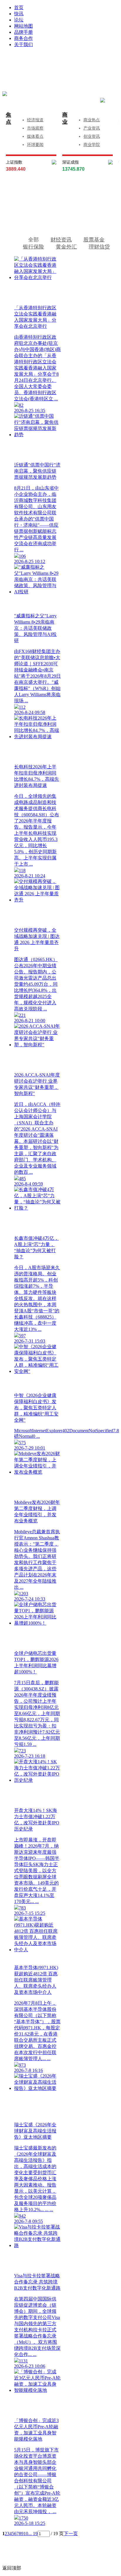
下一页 (71, 2534)
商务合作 (23, 38)
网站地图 (23, 26)
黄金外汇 (66, 247)
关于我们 (23, 44)
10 (26, 2534)
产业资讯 (92, 128)
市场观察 (35, 128)
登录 (42, 62)
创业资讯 (92, 136)
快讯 (19, 14)
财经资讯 (61, 240)
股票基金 (94, 240)
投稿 (66, 71)
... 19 (33, 2534)
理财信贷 (99, 247)
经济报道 (35, 120)
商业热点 (92, 120)
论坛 (19, 20)
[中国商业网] (5, 94)
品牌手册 (23, 32)
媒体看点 (35, 136)
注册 (90, 62)
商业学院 (92, 145)
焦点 (9, 118)
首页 (19, 7)
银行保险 (33, 247)
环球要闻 (35, 145)
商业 (65, 118)
